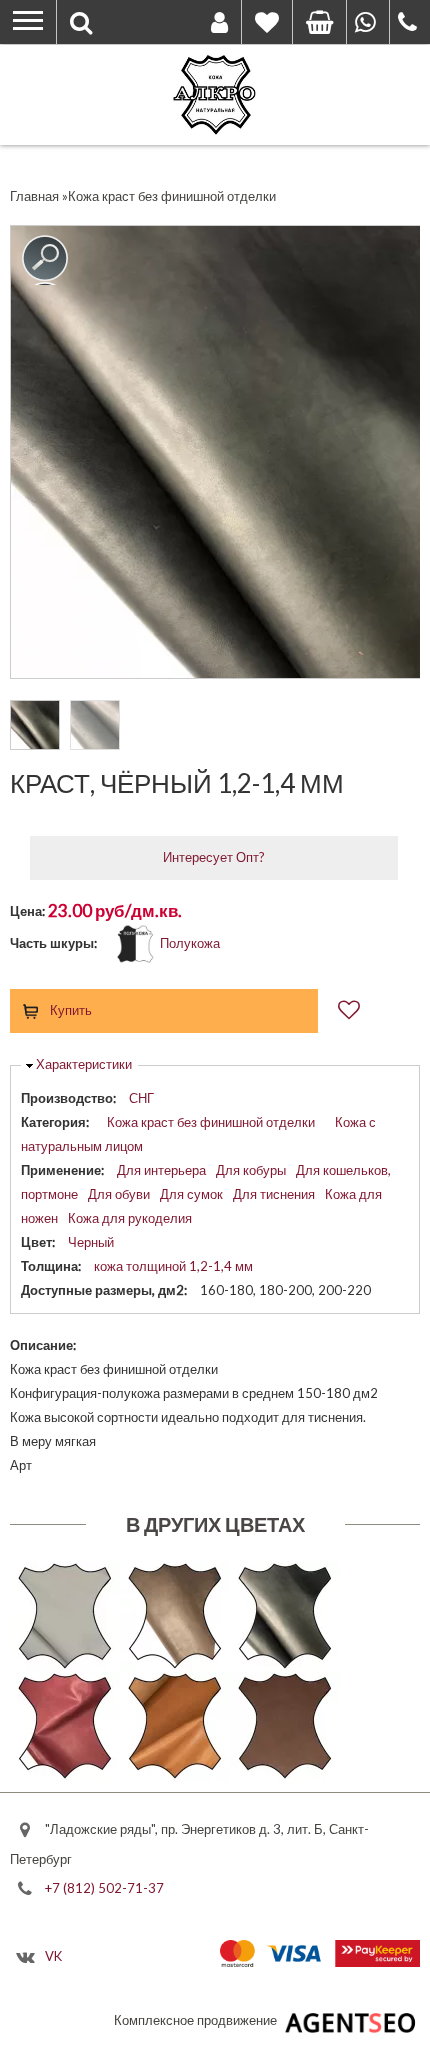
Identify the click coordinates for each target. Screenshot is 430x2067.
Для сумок (191, 1194)
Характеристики (84, 1064)
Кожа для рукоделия (130, 1218)
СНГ (141, 1098)
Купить (71, 1010)
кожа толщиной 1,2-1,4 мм (173, 1266)
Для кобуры (251, 1170)
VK (53, 1956)
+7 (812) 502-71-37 (104, 1887)
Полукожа (190, 943)
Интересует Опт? (214, 857)
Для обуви (119, 1194)
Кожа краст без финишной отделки (211, 1122)
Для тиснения (274, 1194)
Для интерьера (161, 1170)
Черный (91, 1242)
